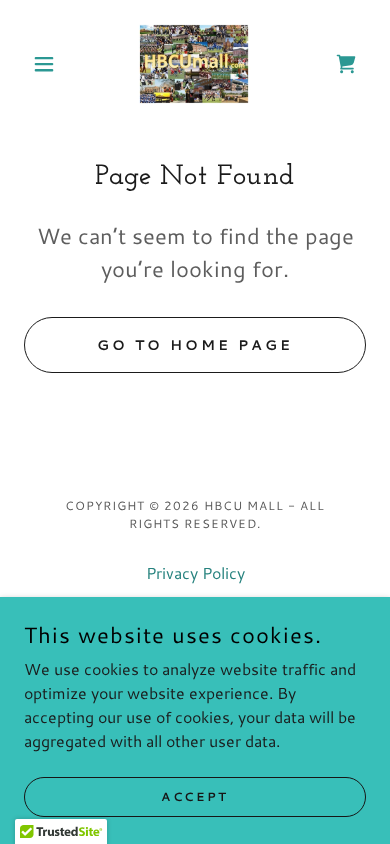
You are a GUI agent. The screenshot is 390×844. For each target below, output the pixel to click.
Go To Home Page (195, 345)
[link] (195, 64)
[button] (49, 64)
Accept (194, 796)
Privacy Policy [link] (195, 572)
